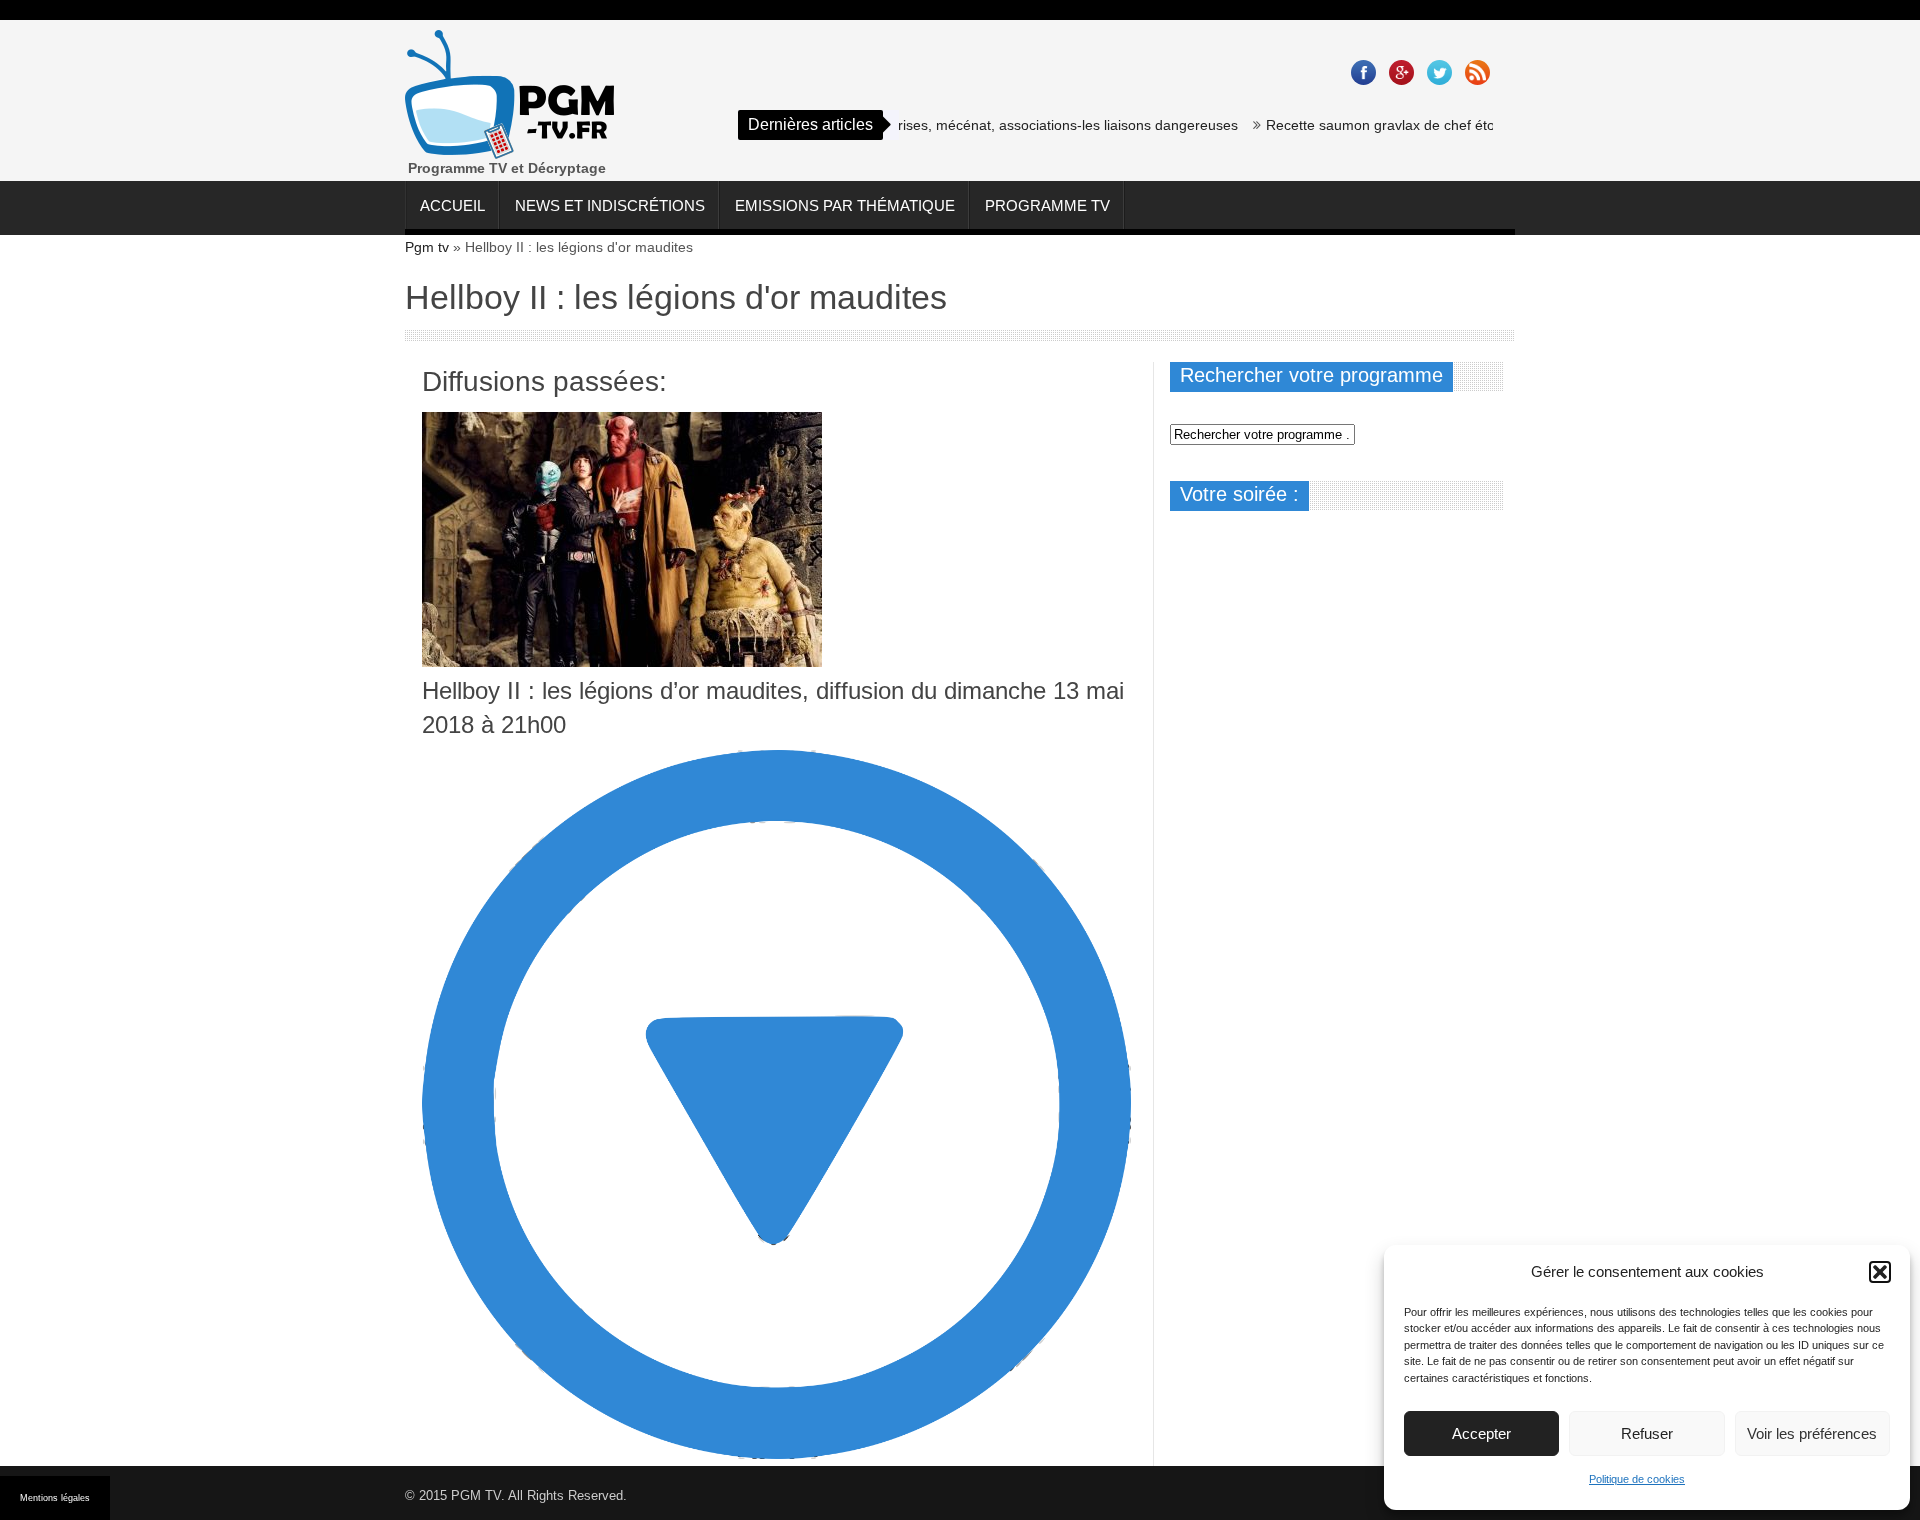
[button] (1880, 1272)
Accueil (452, 205)
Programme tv (1047, 205)
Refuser (1647, 1433)
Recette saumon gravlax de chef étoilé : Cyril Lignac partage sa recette (1461, 125)
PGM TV (476, 1495)
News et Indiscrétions (610, 205)
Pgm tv (427, 247)
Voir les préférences (1812, 1433)
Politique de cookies (1637, 1479)
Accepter (1481, 1433)
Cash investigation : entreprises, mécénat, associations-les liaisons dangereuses (954, 125)
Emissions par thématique (845, 205)
